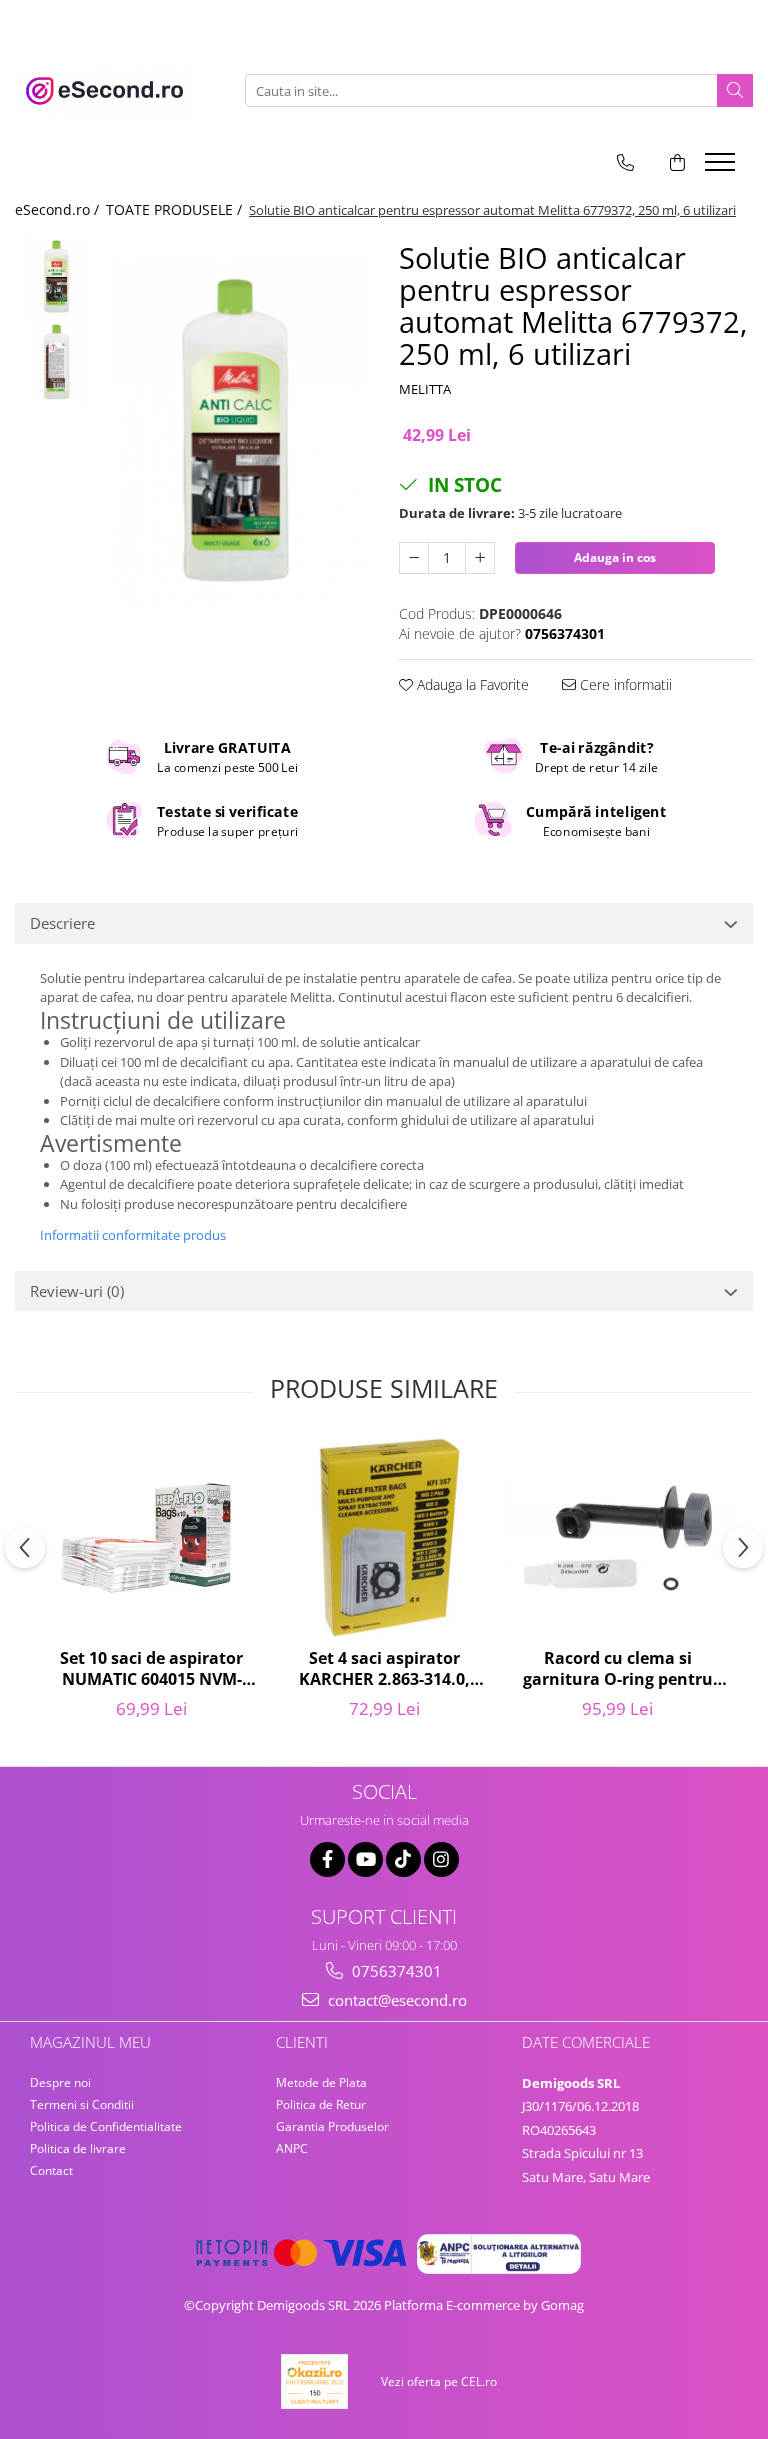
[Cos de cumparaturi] (677, 162)
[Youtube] (365, 1859)
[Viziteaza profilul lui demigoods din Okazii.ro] (315, 2381)
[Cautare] (735, 90)
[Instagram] (441, 1859)
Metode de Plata (321, 2082)
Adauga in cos (615, 557)
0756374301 (395, 1971)
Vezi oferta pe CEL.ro (439, 2381)
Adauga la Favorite (471, 684)
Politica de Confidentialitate (106, 2126)
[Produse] (722, 168)
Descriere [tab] (62, 923)
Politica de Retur (321, 2104)
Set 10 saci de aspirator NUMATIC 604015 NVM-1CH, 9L (151, 1670)
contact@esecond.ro (395, 2000)
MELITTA (425, 389)
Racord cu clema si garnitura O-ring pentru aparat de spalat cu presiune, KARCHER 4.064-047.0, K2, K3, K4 (618, 1670)
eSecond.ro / (59, 209)
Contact (51, 2170)
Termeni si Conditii (82, 2104)
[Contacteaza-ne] (625, 162)
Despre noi (60, 2082)
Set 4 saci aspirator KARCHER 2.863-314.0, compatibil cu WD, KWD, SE (385, 1670)
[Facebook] (327, 1859)
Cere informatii (624, 684)
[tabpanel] (239, 434)
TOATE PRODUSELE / (176, 209)
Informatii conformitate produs (133, 1235)
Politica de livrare (78, 2148)
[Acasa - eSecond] (115, 91)
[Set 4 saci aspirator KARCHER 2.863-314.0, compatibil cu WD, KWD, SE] (384, 1538)
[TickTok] (403, 1859)
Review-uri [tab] (77, 1291)
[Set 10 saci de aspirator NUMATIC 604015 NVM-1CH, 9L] (151, 1538)
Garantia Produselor (332, 2126)
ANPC (292, 2148)
